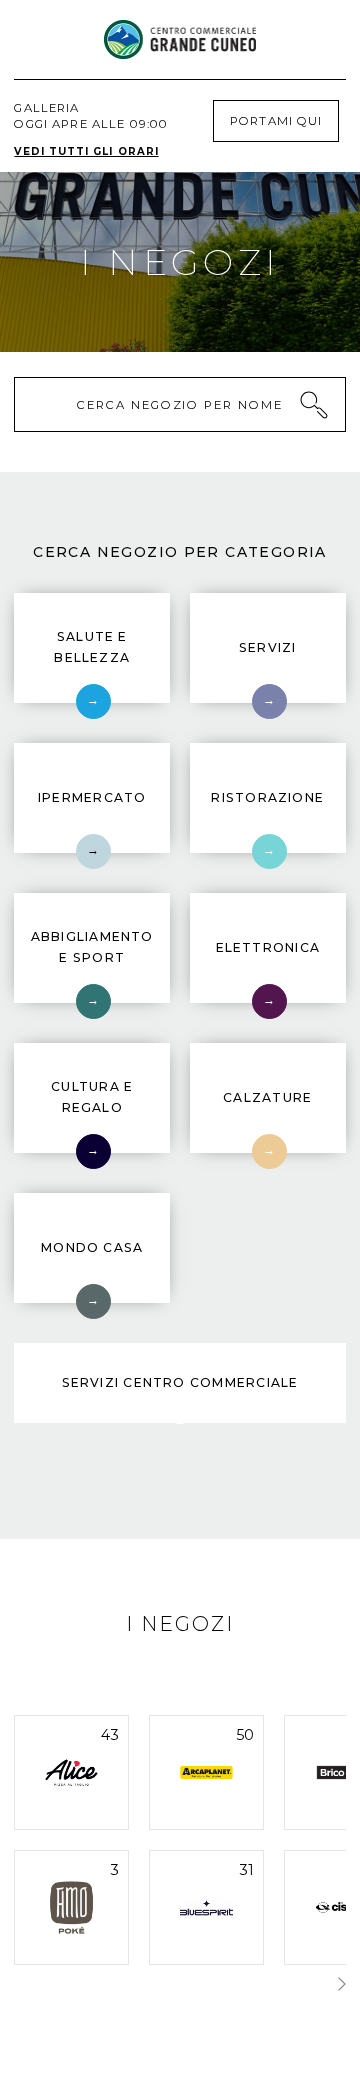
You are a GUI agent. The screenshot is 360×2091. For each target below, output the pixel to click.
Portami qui (275, 121)
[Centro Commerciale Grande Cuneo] (180, 39)
